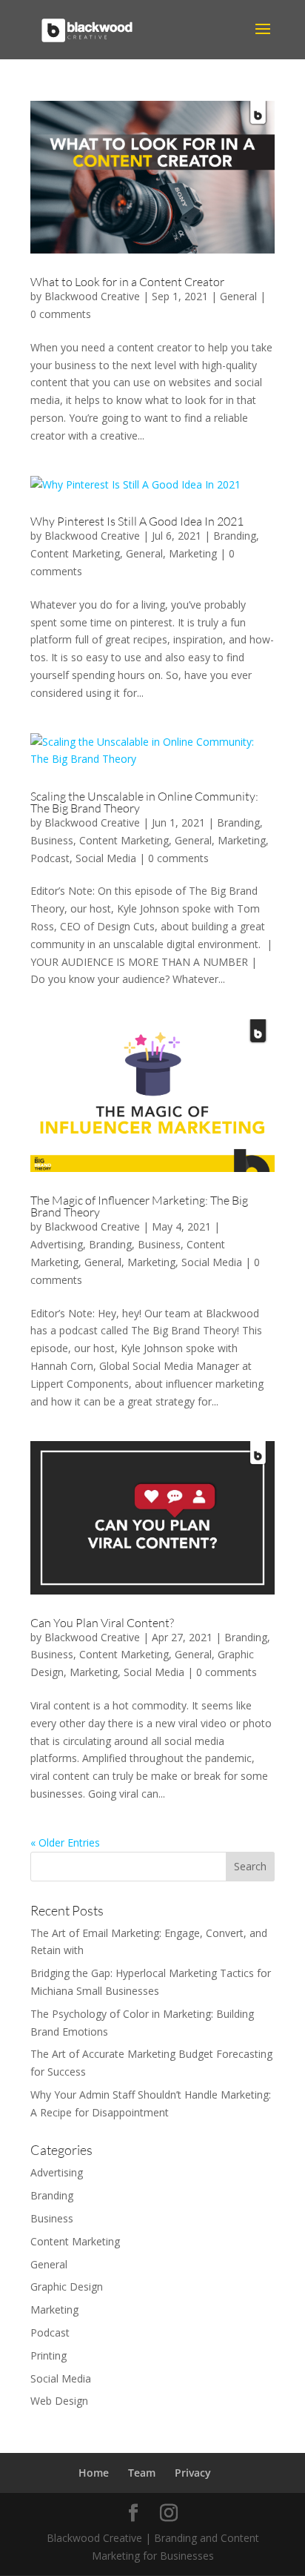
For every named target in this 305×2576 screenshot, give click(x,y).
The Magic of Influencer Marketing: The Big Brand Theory (139, 1206)
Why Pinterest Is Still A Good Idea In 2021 (137, 521)
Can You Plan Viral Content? (102, 1623)
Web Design (59, 2401)
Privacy (193, 2473)
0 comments (61, 314)
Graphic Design (67, 2287)
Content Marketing (75, 553)
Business (52, 840)
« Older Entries (65, 1842)
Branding (235, 536)
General (238, 296)
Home (94, 2473)
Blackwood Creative (92, 296)
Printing (48, 2355)
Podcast (50, 858)
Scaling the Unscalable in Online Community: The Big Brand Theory (144, 802)
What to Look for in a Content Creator (127, 282)
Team (142, 2473)
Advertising (57, 1244)
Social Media (106, 858)
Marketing (193, 553)
